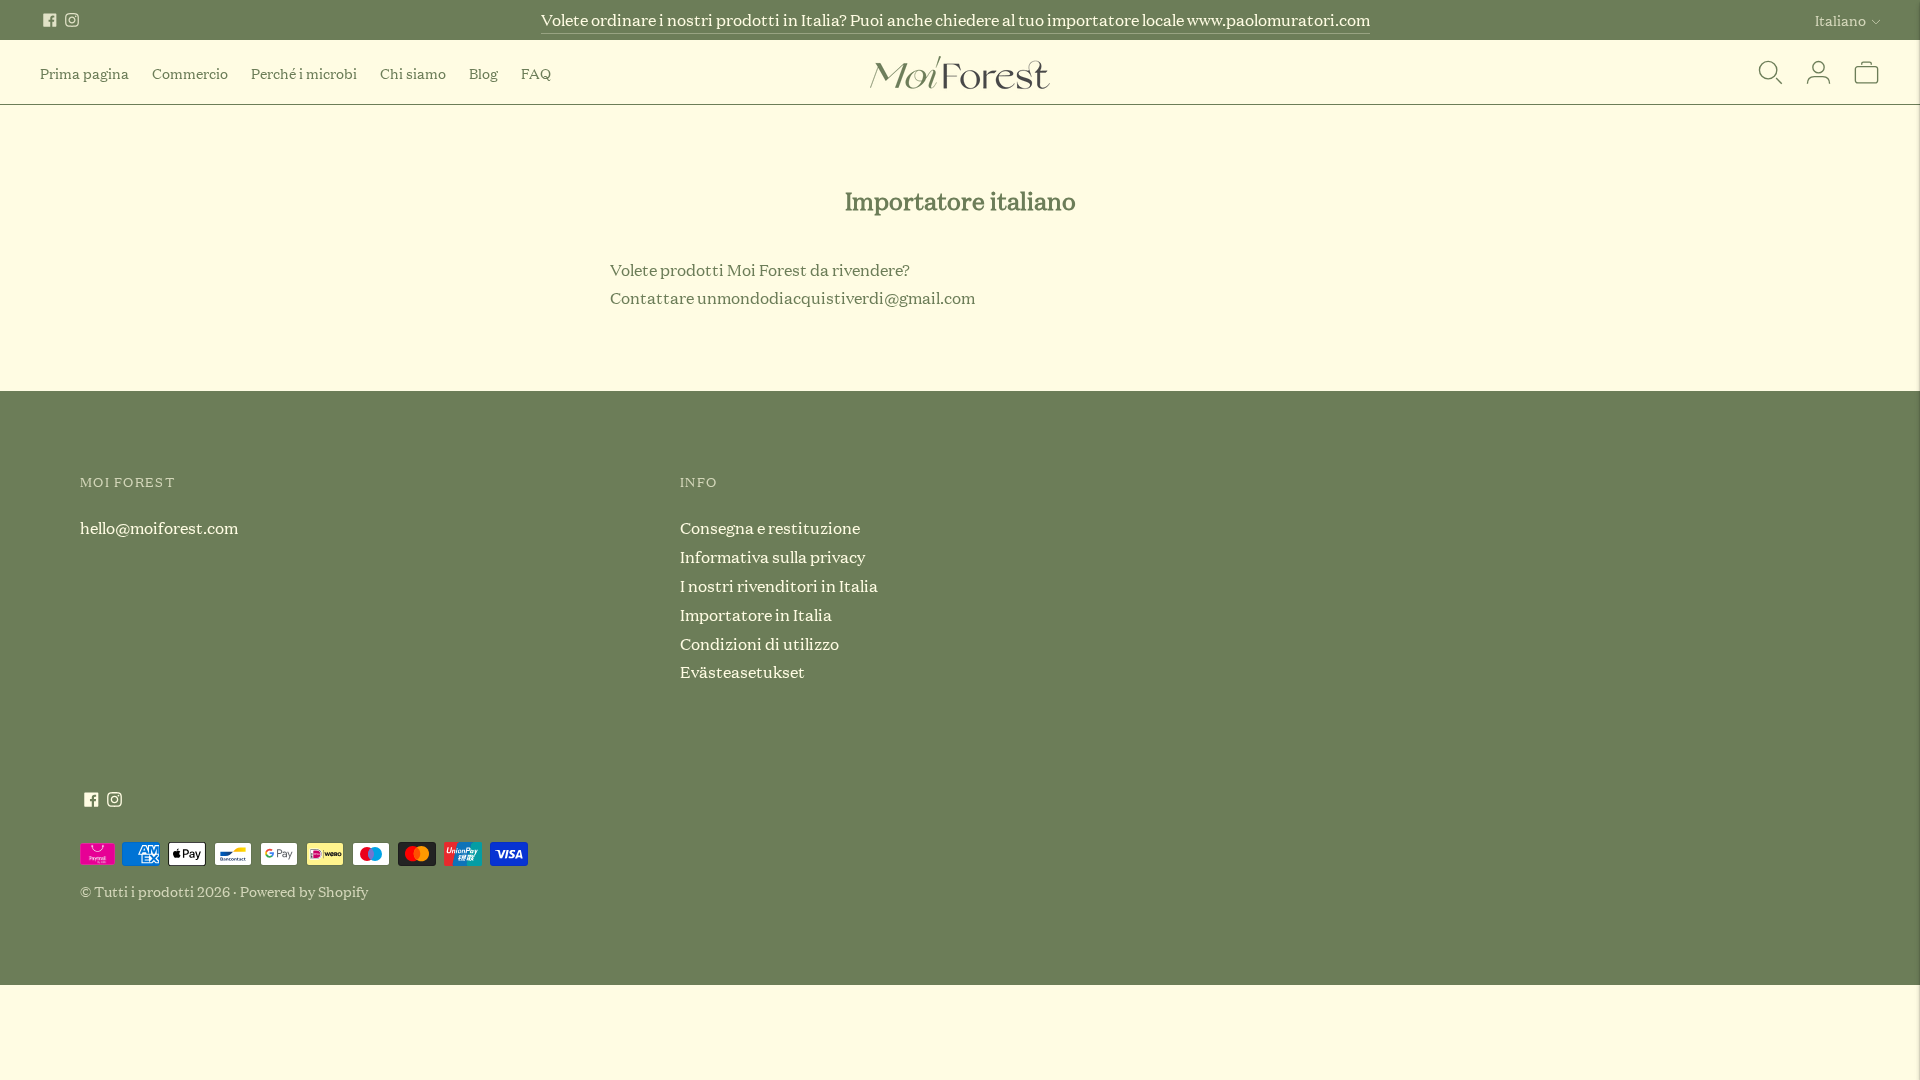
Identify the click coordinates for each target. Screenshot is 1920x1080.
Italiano (1840, 19)
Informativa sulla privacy (772, 556)
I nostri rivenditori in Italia (779, 585)
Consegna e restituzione (770, 527)
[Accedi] (1818, 72)
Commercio (190, 72)
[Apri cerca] (1770, 72)
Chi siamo (413, 72)
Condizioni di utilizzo (759, 643)
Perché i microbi (304, 72)
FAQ (536, 72)
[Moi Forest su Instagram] (72, 20)
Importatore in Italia (756, 614)
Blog (483, 72)
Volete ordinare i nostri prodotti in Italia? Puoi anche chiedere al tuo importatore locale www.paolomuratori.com (955, 19)
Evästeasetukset (742, 671)
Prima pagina (84, 72)
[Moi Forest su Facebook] (50, 20)
